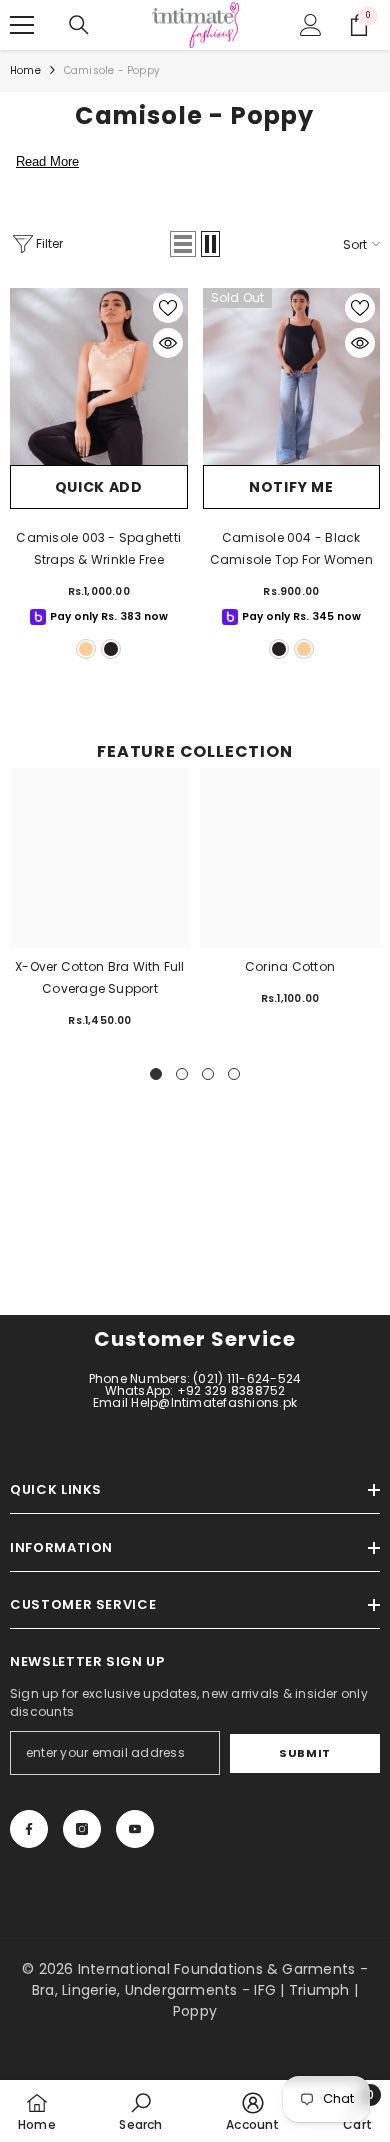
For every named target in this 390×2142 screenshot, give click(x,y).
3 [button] (208, 1074)
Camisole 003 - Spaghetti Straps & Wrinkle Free (98, 548)
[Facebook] (29, 1829)
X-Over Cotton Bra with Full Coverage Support (99, 977)
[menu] (22, 25)
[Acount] (311, 25)
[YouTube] (135, 1829)
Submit (304, 1753)
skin (86, 649)
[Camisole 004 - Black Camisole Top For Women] (292, 377)
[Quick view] (168, 343)
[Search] (79, 25)
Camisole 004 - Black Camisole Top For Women (291, 548)
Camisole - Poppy (112, 70)
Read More (47, 161)
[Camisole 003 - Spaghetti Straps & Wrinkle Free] (99, 377)
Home (25, 70)
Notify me (291, 487)
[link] (140, 2111)
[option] (100, 906)
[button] (183, 244)
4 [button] (234, 1074)
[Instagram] (82, 1829)
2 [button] (182, 1074)
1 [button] (156, 1074)
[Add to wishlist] (168, 308)
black (111, 649)
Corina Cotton (290, 966)
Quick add (99, 487)
